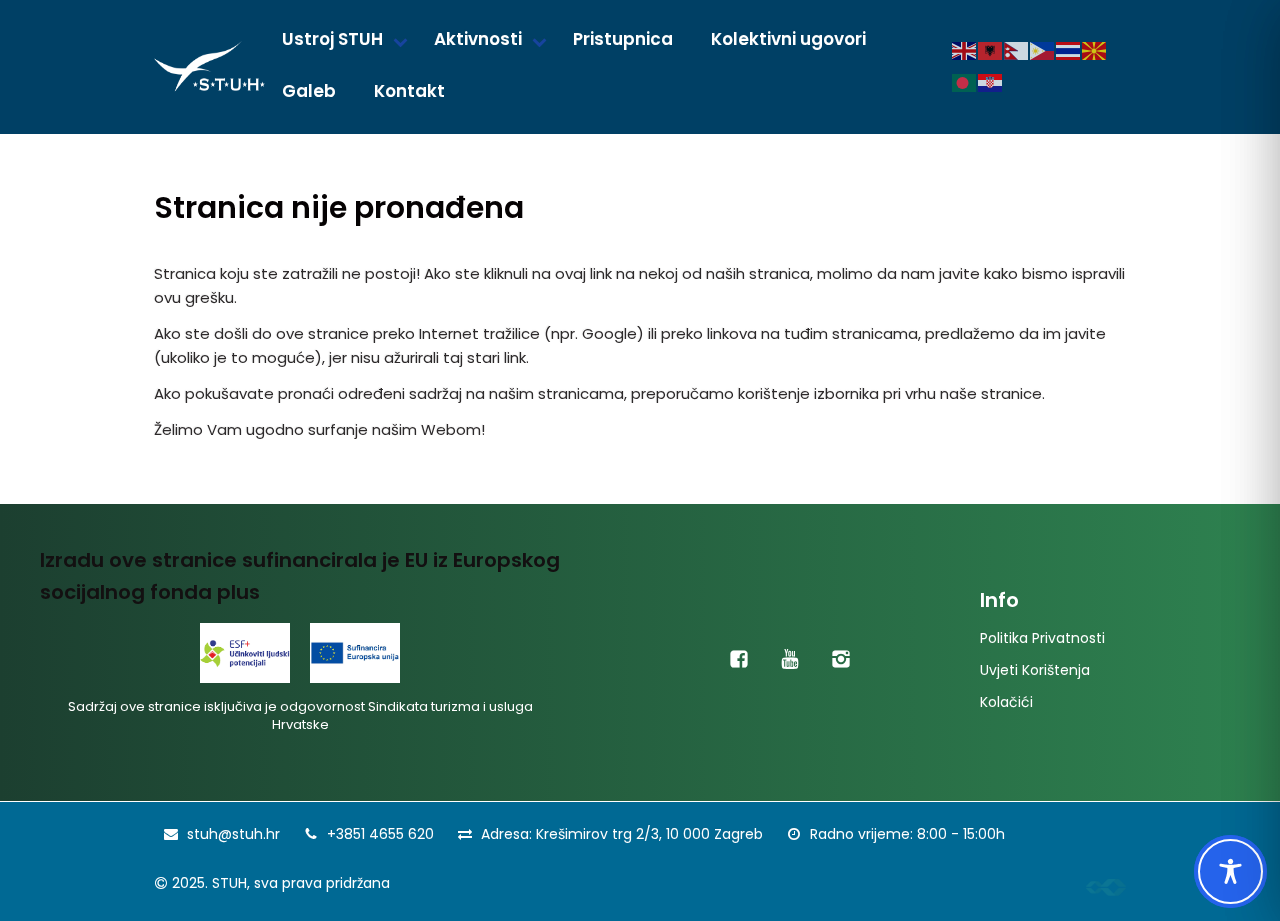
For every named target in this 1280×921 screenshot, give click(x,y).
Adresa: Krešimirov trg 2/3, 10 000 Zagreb (622, 834)
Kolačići (1006, 702)
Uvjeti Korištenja (1035, 670)
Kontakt (409, 91)
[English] (965, 50)
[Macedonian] (1095, 50)
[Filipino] (1043, 50)
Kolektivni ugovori (788, 39)
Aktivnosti (478, 39)
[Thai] (1069, 50)
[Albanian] (991, 50)
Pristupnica (623, 39)
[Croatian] (991, 82)
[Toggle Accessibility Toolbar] (1230, 871)
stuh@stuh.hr (233, 834)
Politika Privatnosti (1042, 638)
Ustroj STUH (332, 39)
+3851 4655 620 (380, 834)
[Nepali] (1017, 50)
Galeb (309, 91)
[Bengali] (965, 82)
